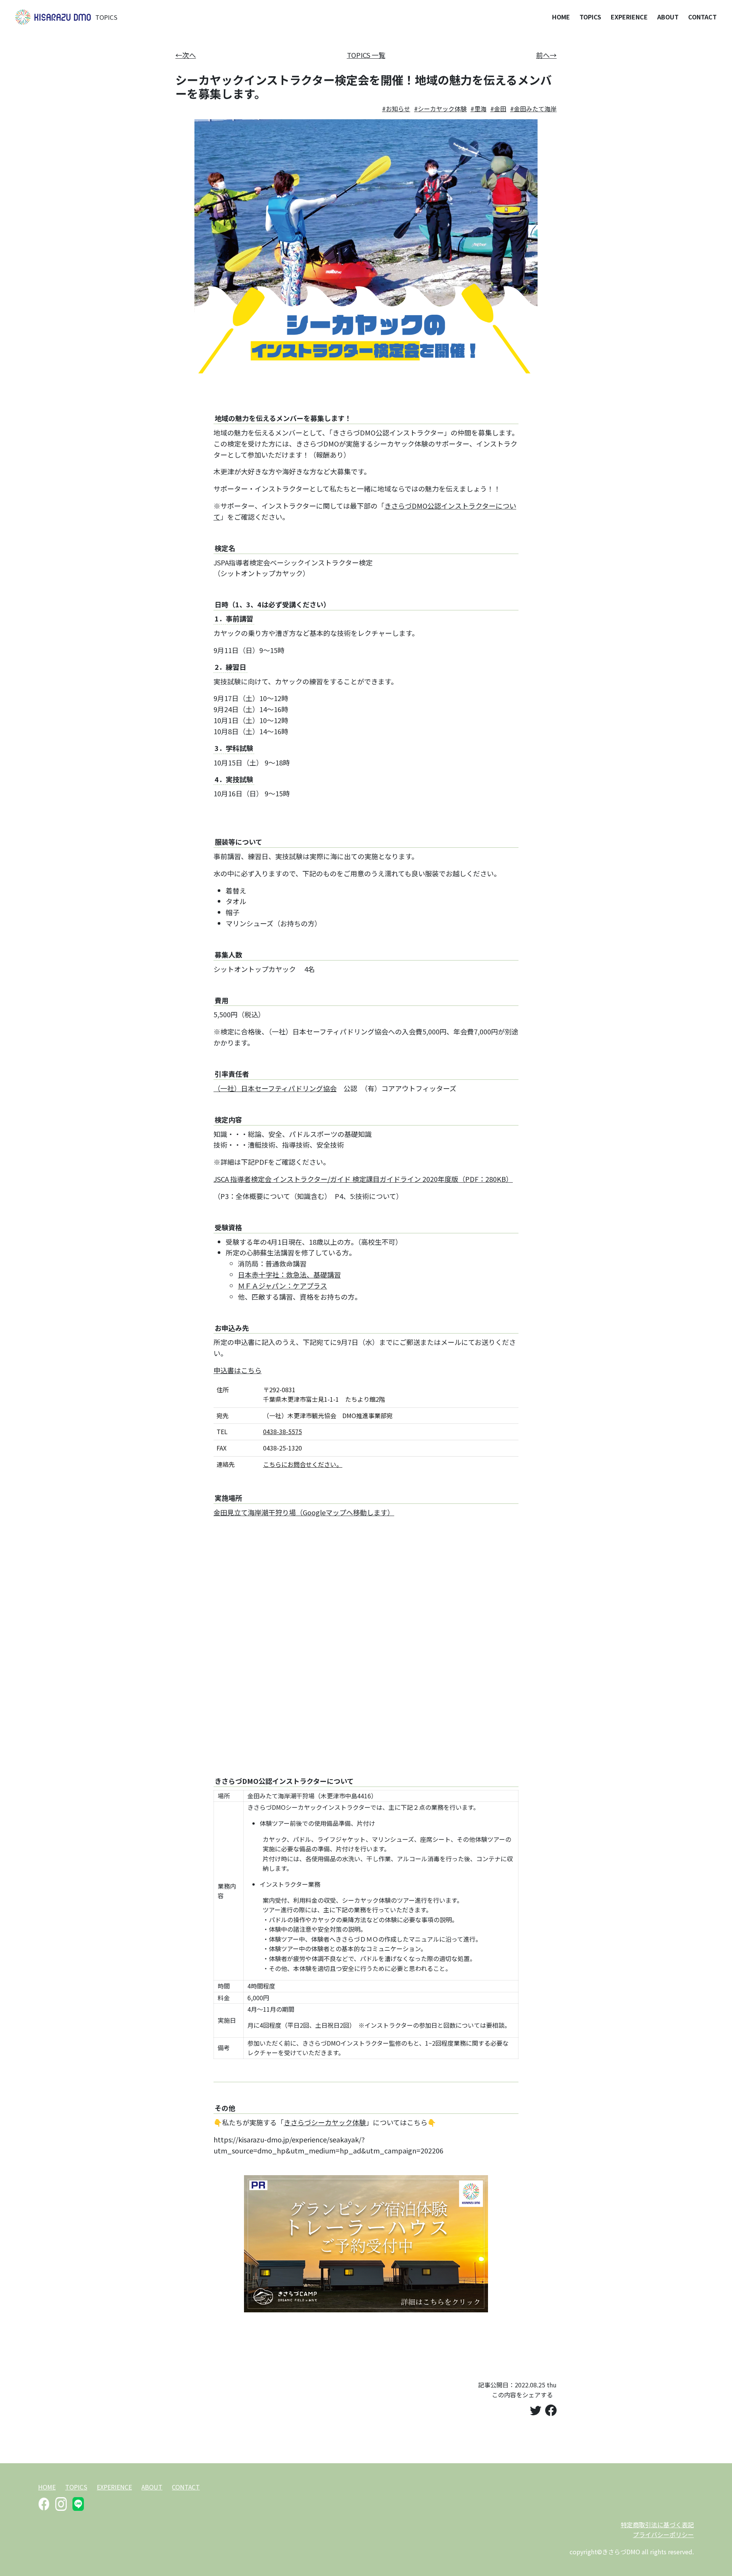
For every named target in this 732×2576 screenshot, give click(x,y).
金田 (500, 109)
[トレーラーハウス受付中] (366, 2242)
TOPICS (106, 17)
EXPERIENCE (629, 17)
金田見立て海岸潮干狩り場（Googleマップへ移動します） (304, 1512)
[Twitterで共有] (536, 2410)
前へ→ (546, 55)
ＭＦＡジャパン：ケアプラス (283, 1286)
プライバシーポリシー (663, 2534)
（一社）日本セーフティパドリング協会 (275, 1088)
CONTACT (702, 17)
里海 (480, 109)
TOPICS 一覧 (366, 55)
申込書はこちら (238, 1370)
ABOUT (668, 17)
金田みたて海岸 (535, 109)
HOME (561, 17)
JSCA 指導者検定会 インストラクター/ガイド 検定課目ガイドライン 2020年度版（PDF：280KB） (363, 1179)
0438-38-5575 (283, 1431)
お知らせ (398, 109)
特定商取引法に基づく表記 (657, 2525)
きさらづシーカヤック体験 (325, 2122)
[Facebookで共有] (551, 2410)
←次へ (186, 55)
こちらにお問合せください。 (303, 1464)
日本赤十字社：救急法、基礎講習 (289, 1274)
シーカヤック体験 (442, 109)
